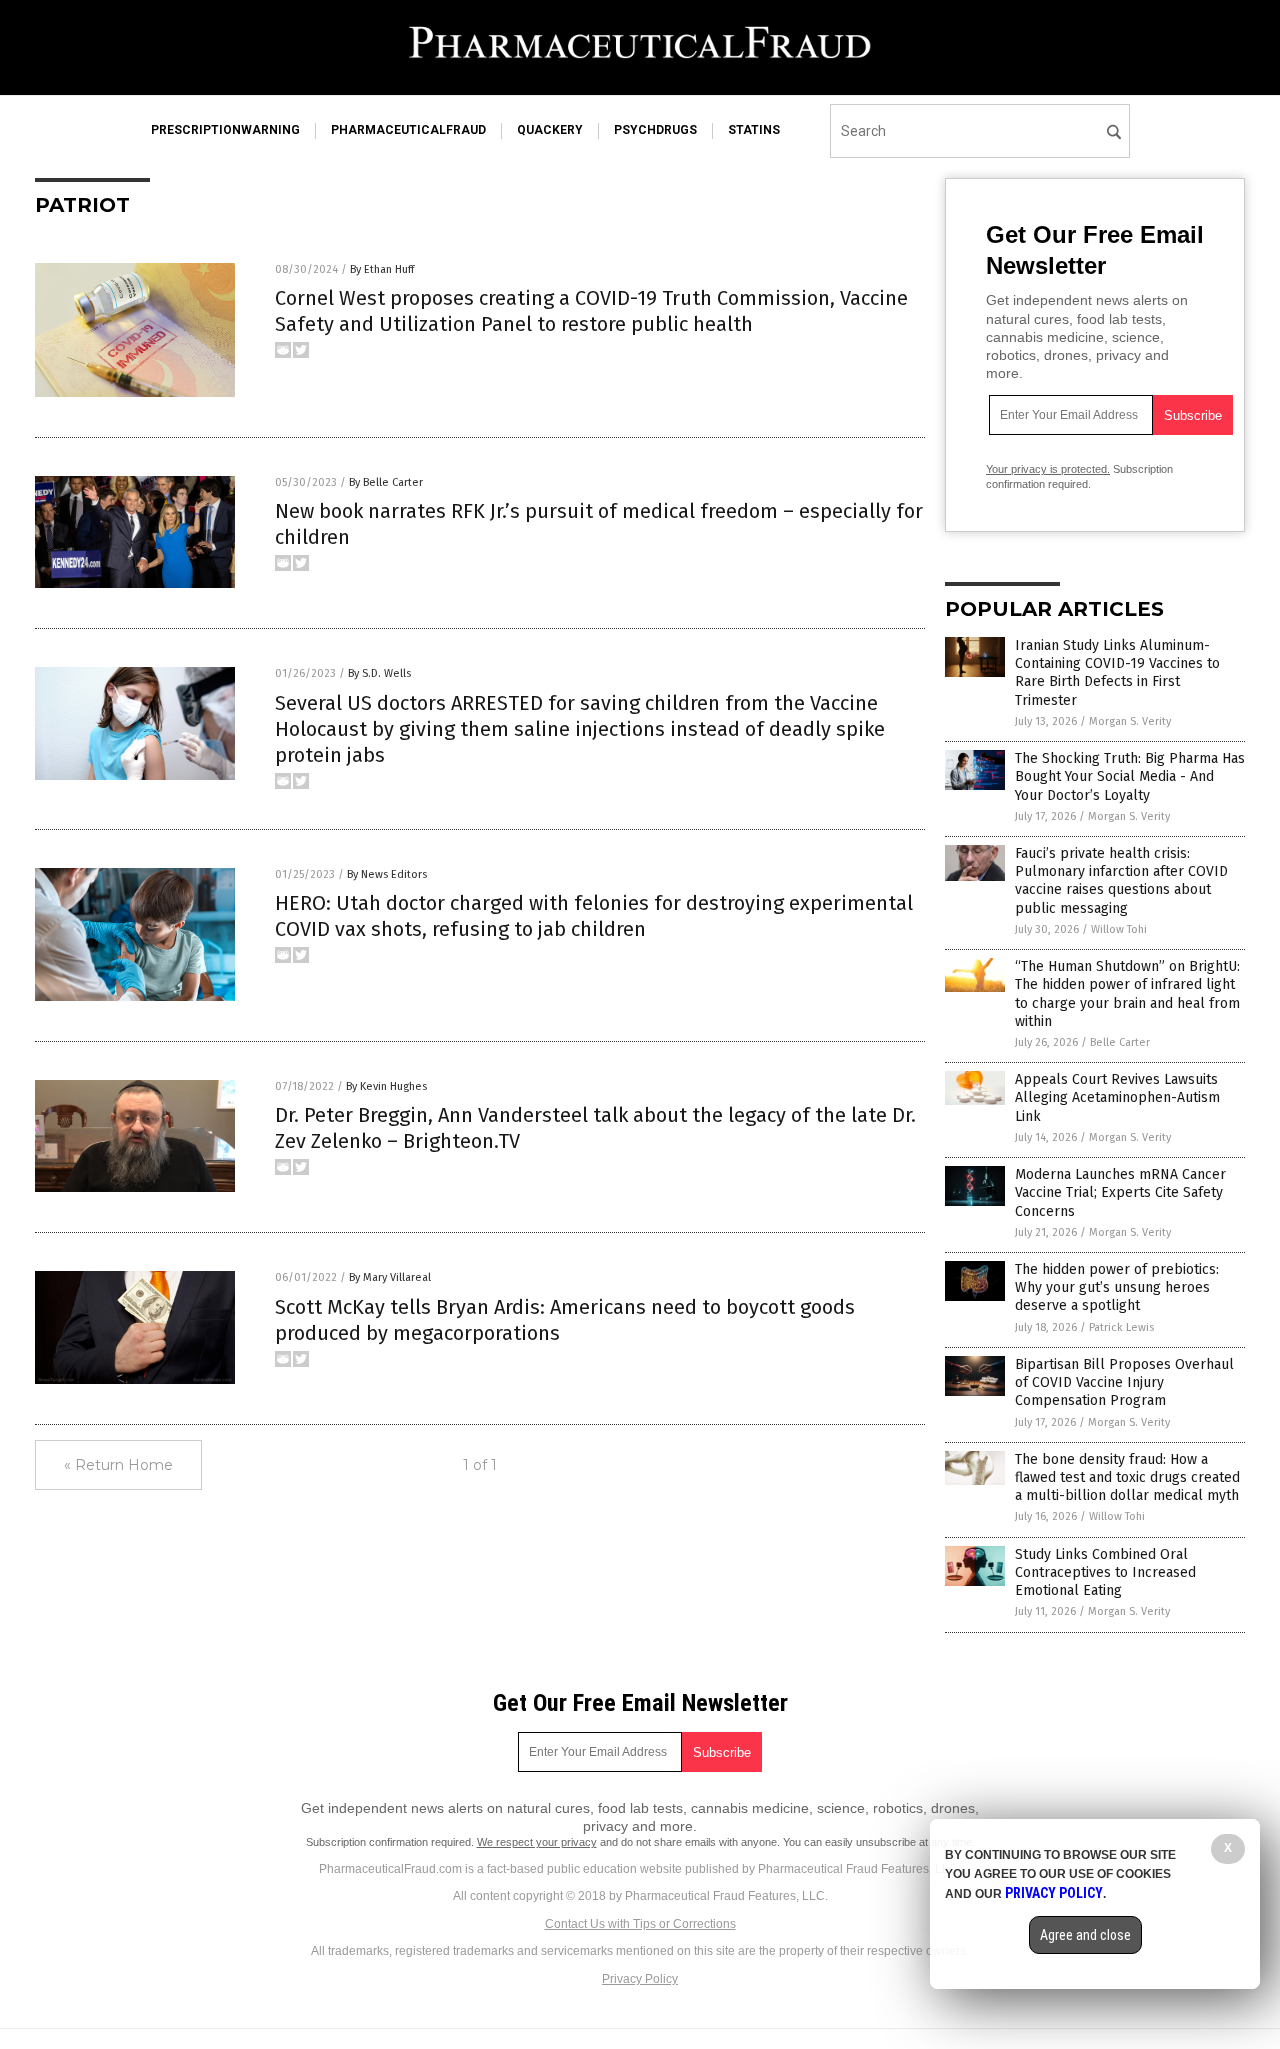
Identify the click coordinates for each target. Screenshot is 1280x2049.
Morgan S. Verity (1130, 721)
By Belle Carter (386, 482)
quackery (550, 130)
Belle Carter (1120, 1042)
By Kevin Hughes (386, 1086)
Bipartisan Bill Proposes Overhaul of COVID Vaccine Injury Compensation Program (1124, 1382)
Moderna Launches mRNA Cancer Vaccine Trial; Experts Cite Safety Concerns (1120, 1192)
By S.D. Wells (379, 673)
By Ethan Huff (382, 269)
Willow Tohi (1119, 929)
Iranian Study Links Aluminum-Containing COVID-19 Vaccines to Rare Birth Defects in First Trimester (1117, 673)
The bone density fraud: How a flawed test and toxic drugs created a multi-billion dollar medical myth (1127, 1477)
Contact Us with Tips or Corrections (640, 1924)
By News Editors (387, 874)
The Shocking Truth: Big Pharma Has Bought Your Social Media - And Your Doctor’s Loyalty (1130, 776)
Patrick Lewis (1121, 1327)
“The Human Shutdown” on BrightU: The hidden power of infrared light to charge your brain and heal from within (1127, 994)
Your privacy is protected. (1048, 469)
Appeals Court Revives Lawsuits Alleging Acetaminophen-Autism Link (1117, 1097)
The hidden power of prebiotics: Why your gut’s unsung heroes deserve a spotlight (1117, 1287)
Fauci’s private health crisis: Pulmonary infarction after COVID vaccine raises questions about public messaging (1121, 881)
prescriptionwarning (225, 130)
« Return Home (118, 1465)
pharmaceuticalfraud (408, 130)
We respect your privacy (537, 1842)
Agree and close (1085, 1935)
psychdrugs (655, 130)
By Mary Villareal (390, 1277)
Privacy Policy (640, 1979)
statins (754, 130)
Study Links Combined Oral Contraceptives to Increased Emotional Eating (1105, 1572)
